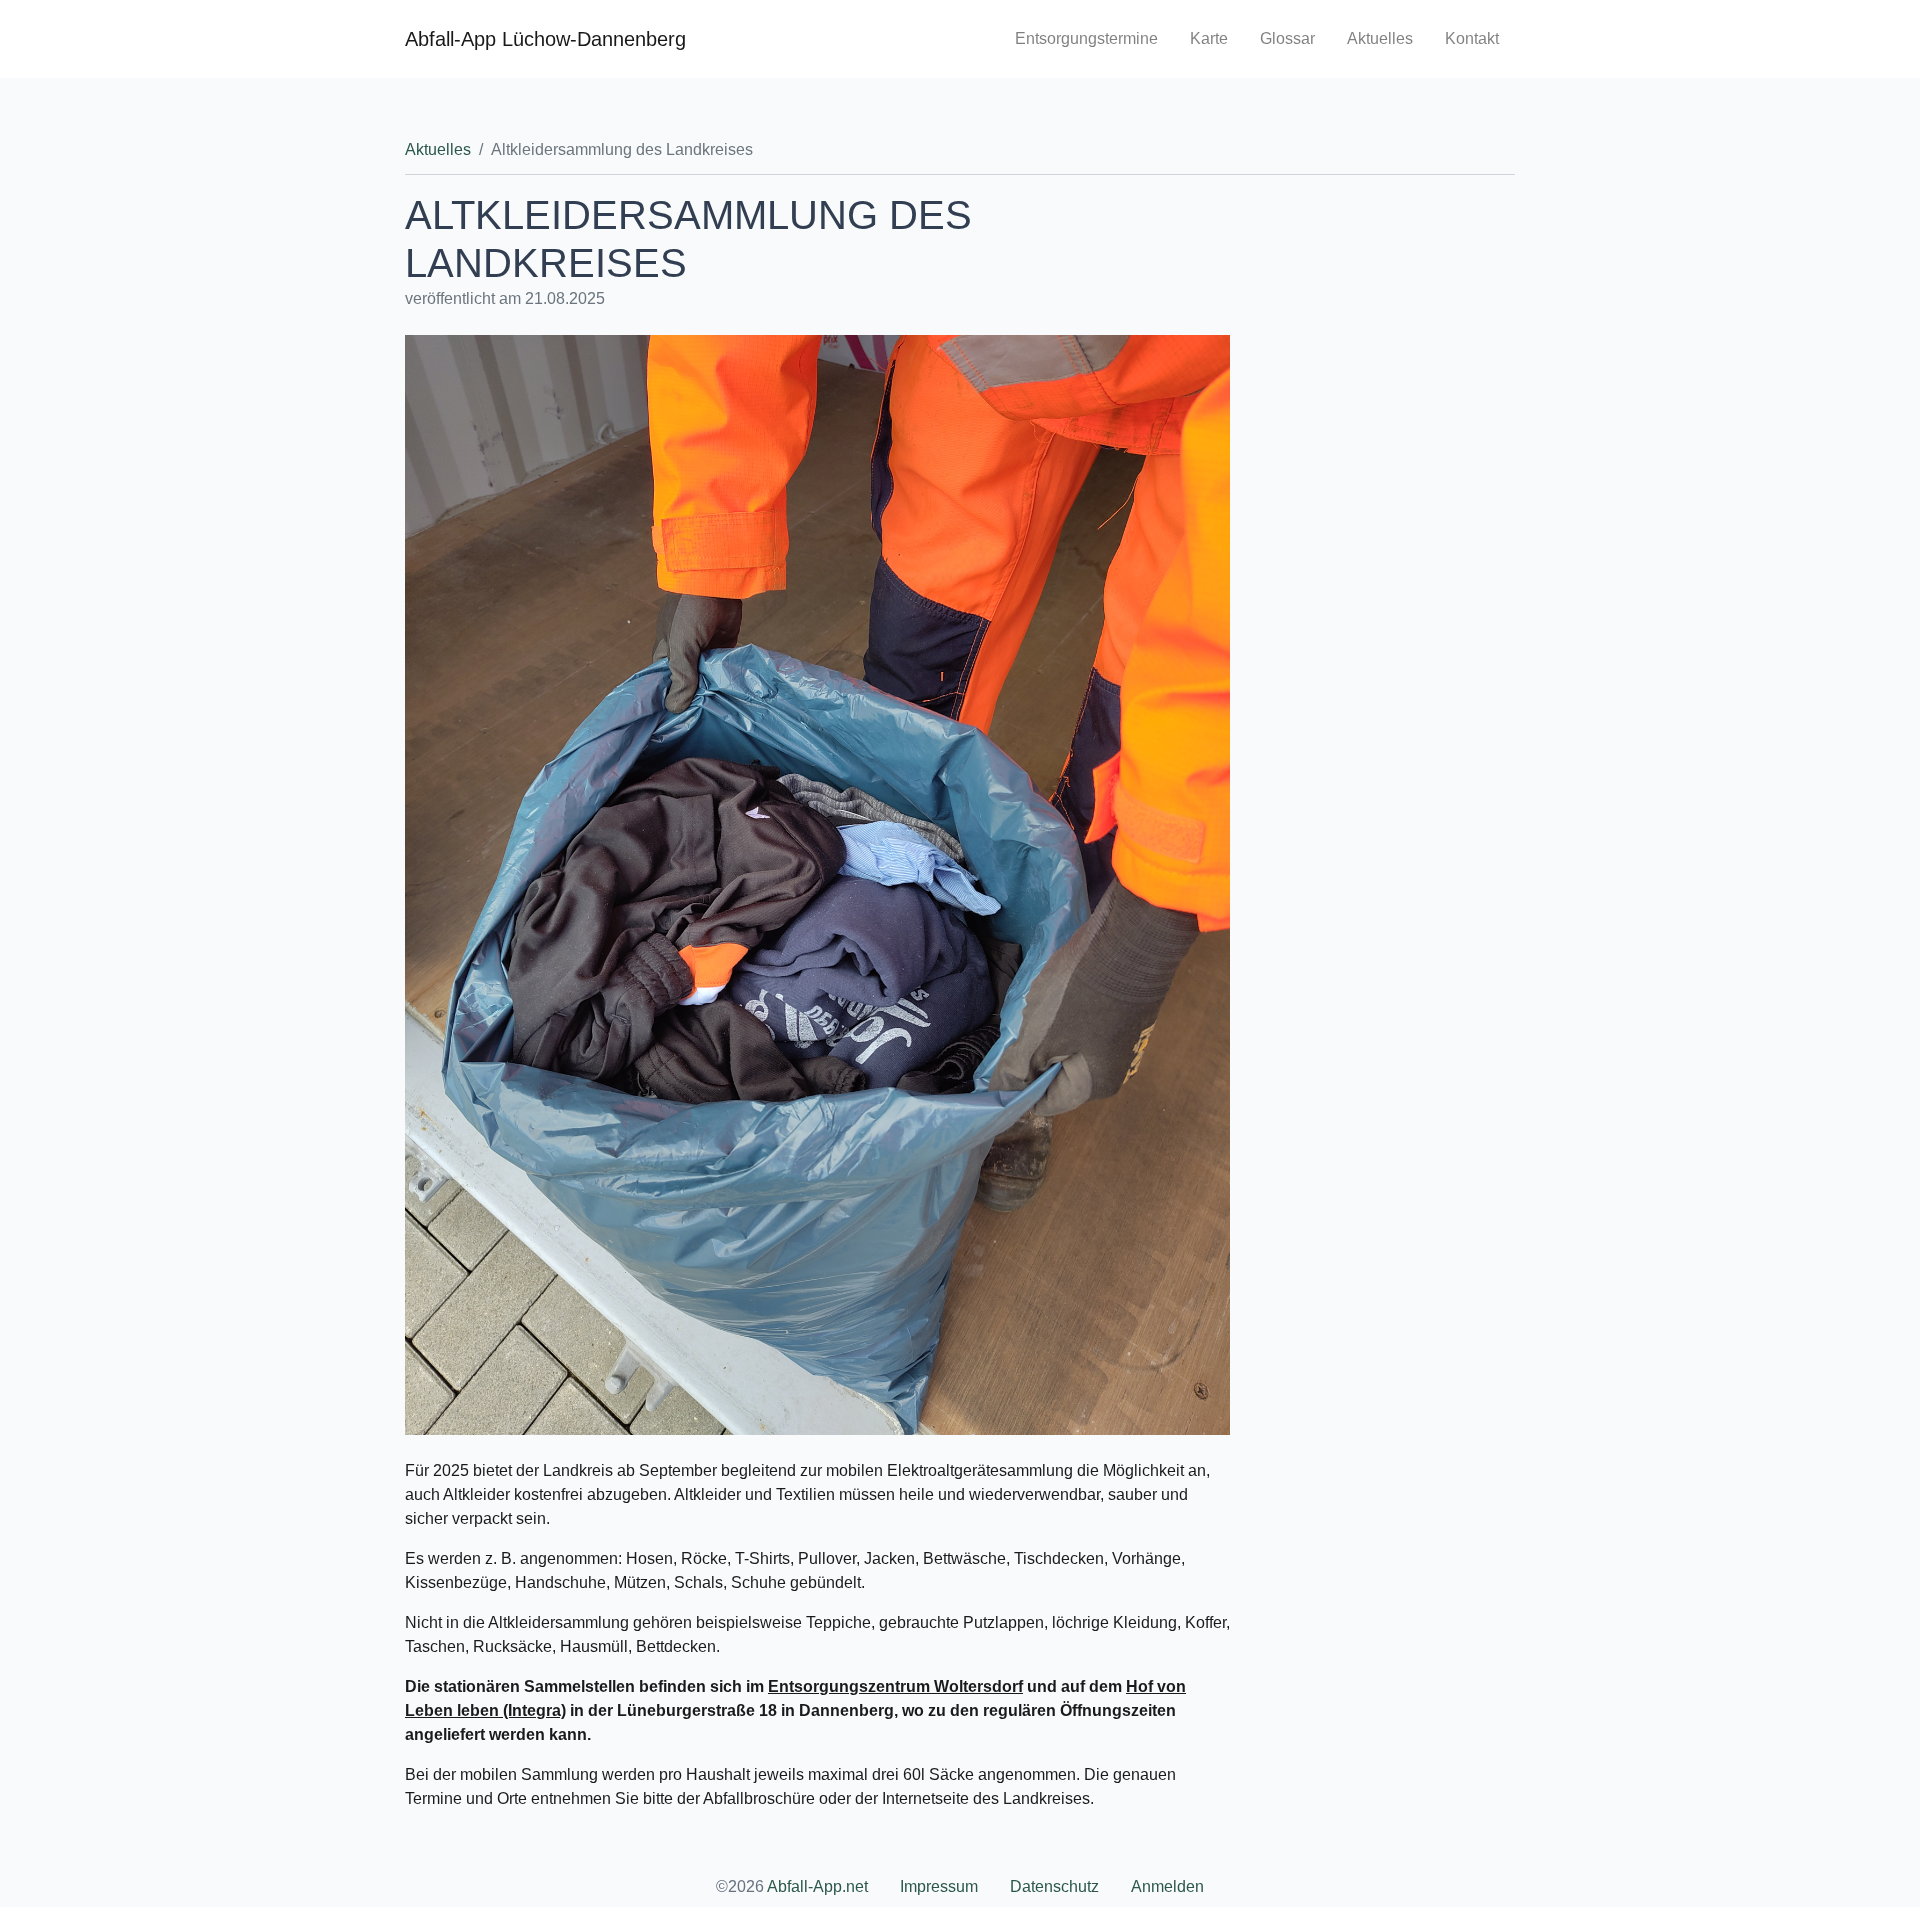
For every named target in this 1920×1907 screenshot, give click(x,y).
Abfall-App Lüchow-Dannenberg (545, 39)
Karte (1209, 38)
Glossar (1287, 38)
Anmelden (1167, 1886)
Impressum (939, 1886)
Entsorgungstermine (1086, 38)
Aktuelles (1380, 38)
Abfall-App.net (817, 1886)
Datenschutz (1054, 1886)
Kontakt (1472, 38)
